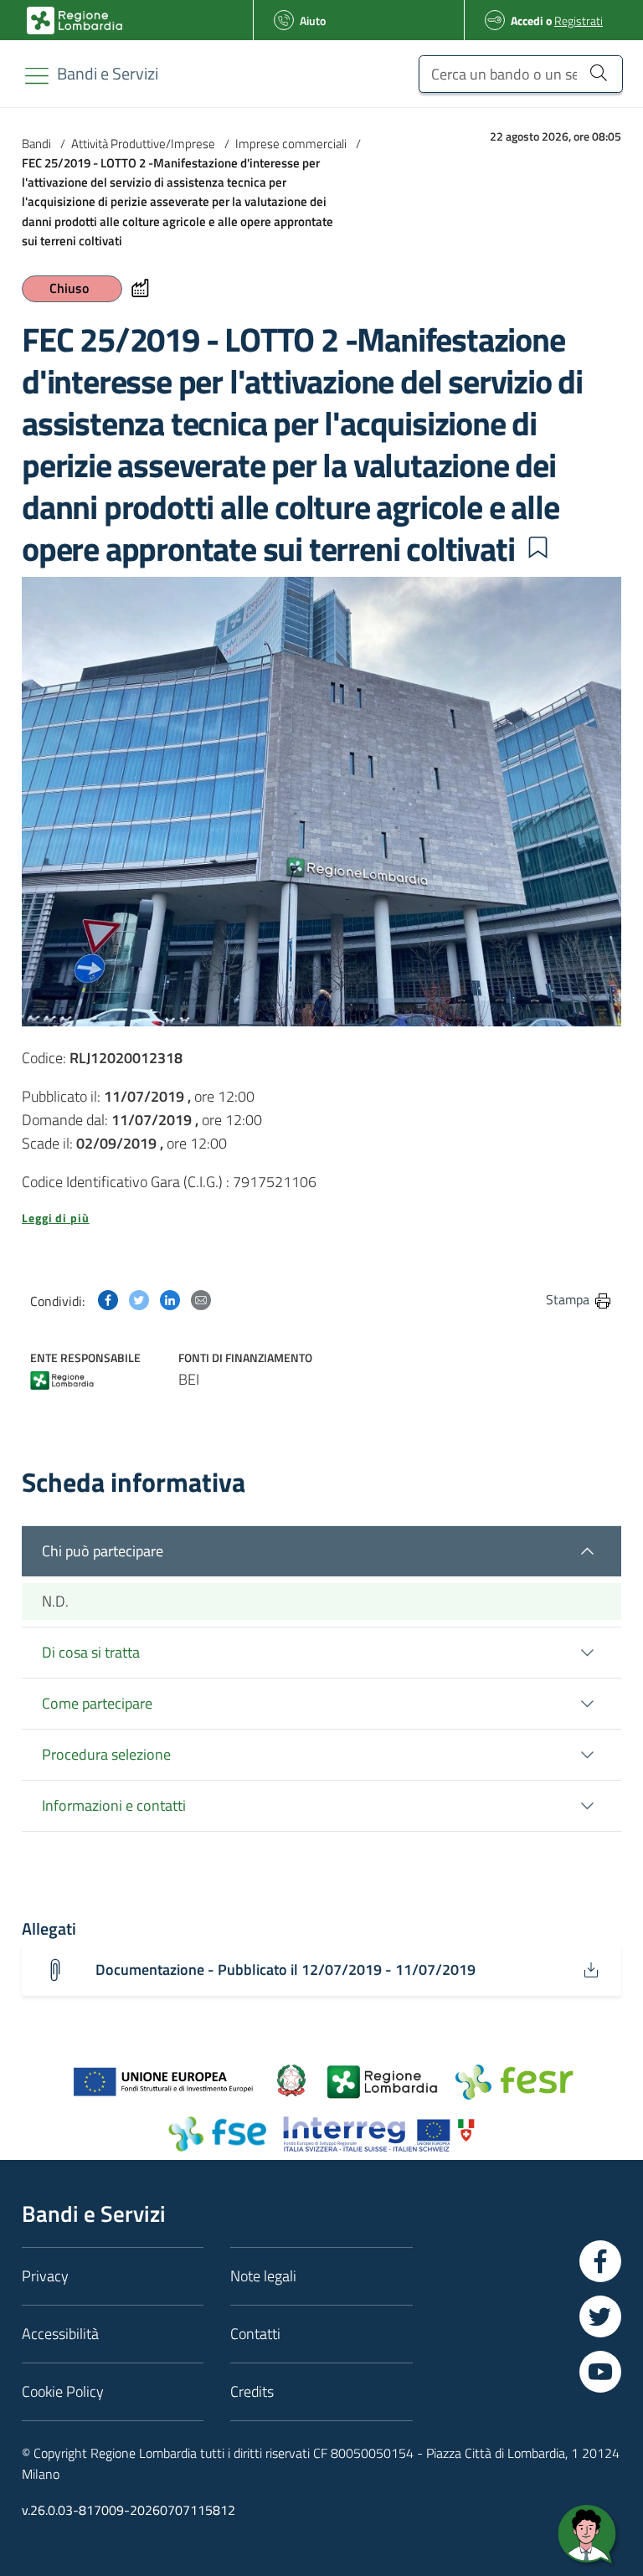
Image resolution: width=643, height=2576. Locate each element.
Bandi (36, 144)
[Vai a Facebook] (600, 2261)
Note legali (263, 2276)
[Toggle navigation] (37, 76)
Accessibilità (60, 2334)
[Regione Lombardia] (62, 1378)
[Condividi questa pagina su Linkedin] (170, 1299)
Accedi (527, 21)
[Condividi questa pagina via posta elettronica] (201, 1299)
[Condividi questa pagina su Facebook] (108, 1299)
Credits (252, 2391)
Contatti (255, 2334)
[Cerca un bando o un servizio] (598, 72)
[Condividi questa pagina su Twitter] (139, 1299)
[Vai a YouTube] (600, 2372)
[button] (538, 548)
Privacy (45, 2276)
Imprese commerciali (291, 144)
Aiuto (313, 21)
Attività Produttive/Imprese (143, 144)
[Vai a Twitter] (600, 2316)
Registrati (579, 21)
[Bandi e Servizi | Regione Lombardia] (75, 21)
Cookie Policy (63, 2391)
